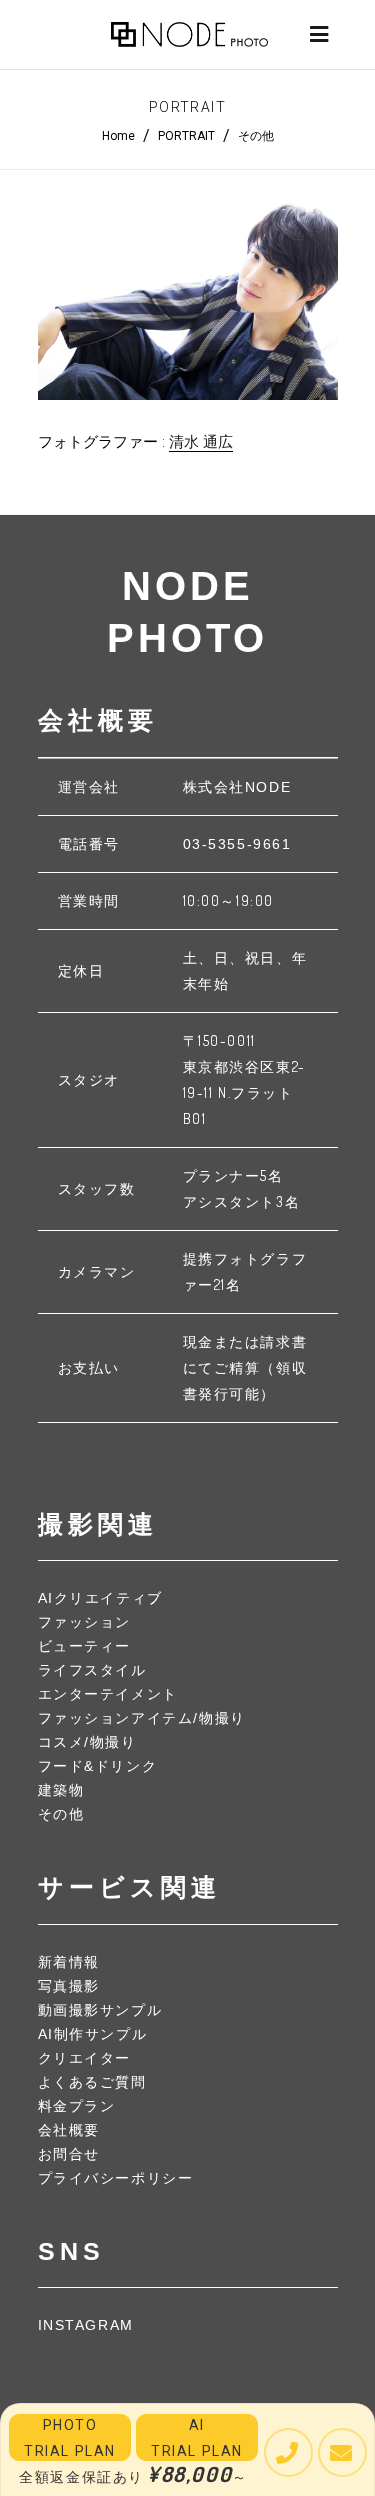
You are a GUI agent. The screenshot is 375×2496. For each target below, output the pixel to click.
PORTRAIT (186, 136)
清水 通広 (201, 442)
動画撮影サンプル (100, 2010)
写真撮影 (69, 1986)
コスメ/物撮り (87, 1742)
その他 (256, 136)
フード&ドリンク (98, 1766)
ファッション (85, 1622)
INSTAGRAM (86, 2325)
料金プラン (77, 2106)
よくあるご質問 (92, 2082)
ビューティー (85, 1646)
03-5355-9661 (237, 844)
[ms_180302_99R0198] (188, 300)
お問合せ (69, 2154)
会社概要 (69, 2130)
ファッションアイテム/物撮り (142, 1718)
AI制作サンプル (93, 2034)
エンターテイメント (108, 1694)
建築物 (61, 1790)
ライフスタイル (92, 1670)
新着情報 (69, 1962)
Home (118, 136)
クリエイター (85, 2058)
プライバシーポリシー (116, 2178)
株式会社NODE (237, 787)
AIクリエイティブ (100, 1598)
